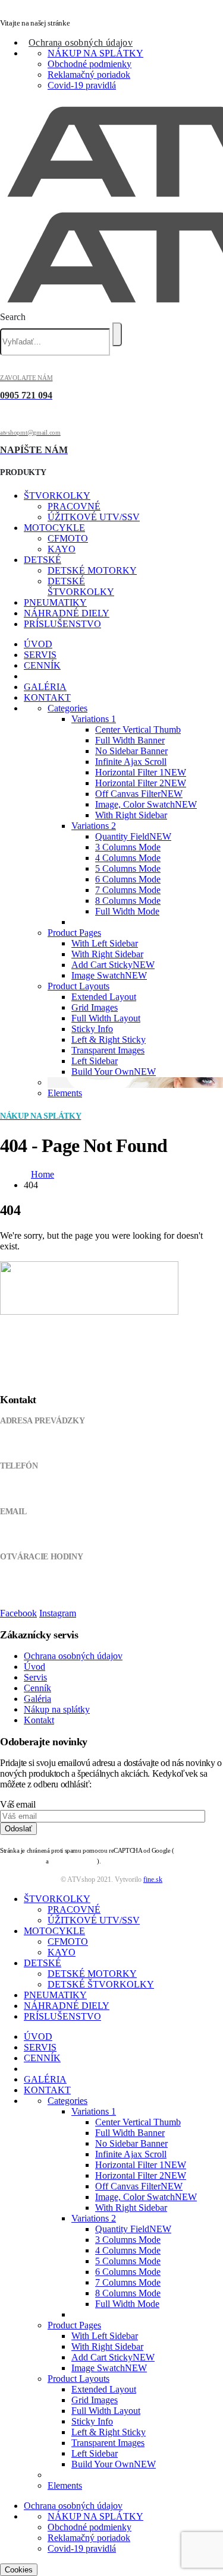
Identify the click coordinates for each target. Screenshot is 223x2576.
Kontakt (39, 1720)
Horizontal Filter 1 (141, 772)
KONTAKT (47, 697)
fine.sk (153, 1879)
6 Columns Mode (128, 879)
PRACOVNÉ (74, 506)
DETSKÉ (43, 560)
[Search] (117, 334)
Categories (67, 708)
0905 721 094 (22, 1489)
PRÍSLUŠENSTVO (62, 624)
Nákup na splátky (57, 1709)
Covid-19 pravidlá (82, 85)
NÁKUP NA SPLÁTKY (95, 53)
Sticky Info (92, 1029)
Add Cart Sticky (113, 965)
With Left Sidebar (105, 943)
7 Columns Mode (128, 890)
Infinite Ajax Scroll (131, 762)
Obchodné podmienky (89, 64)
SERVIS (40, 655)
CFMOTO (68, 538)
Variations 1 (94, 719)
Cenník (37, 1688)
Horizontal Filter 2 (141, 783)
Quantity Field (133, 836)
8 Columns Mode (128, 901)
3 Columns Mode (128, 847)
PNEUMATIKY (55, 602)
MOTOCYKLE (54, 528)
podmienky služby (74, 1861)
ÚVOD (38, 644)
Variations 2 (94, 826)
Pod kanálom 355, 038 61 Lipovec (55, 1443)
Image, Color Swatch (146, 804)
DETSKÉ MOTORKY (92, 570)
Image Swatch (109, 975)
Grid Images (95, 1007)
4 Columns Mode (128, 858)
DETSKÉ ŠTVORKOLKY (81, 586)
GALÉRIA (45, 687)
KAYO (62, 549)
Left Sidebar (95, 1061)
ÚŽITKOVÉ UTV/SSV (94, 517)
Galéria (37, 1699)
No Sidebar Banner (131, 751)
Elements (65, 1093)
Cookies (19, 2570)
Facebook (18, 1613)
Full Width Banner (130, 740)
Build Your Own (114, 1072)
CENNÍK (42, 665)
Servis (35, 1677)
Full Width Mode (127, 911)
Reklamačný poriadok (89, 75)
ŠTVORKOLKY (57, 496)
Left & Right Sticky (109, 1039)
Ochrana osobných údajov (81, 42)
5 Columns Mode (128, 868)
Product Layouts (78, 986)
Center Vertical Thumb (138, 730)
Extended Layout (104, 997)
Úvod (34, 1667)
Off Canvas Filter (139, 794)
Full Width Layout (106, 1018)
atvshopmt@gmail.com (37, 1534)
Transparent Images (108, 1050)
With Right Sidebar (131, 815)
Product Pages (74, 933)
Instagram (58, 1613)
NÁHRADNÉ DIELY (67, 613)
